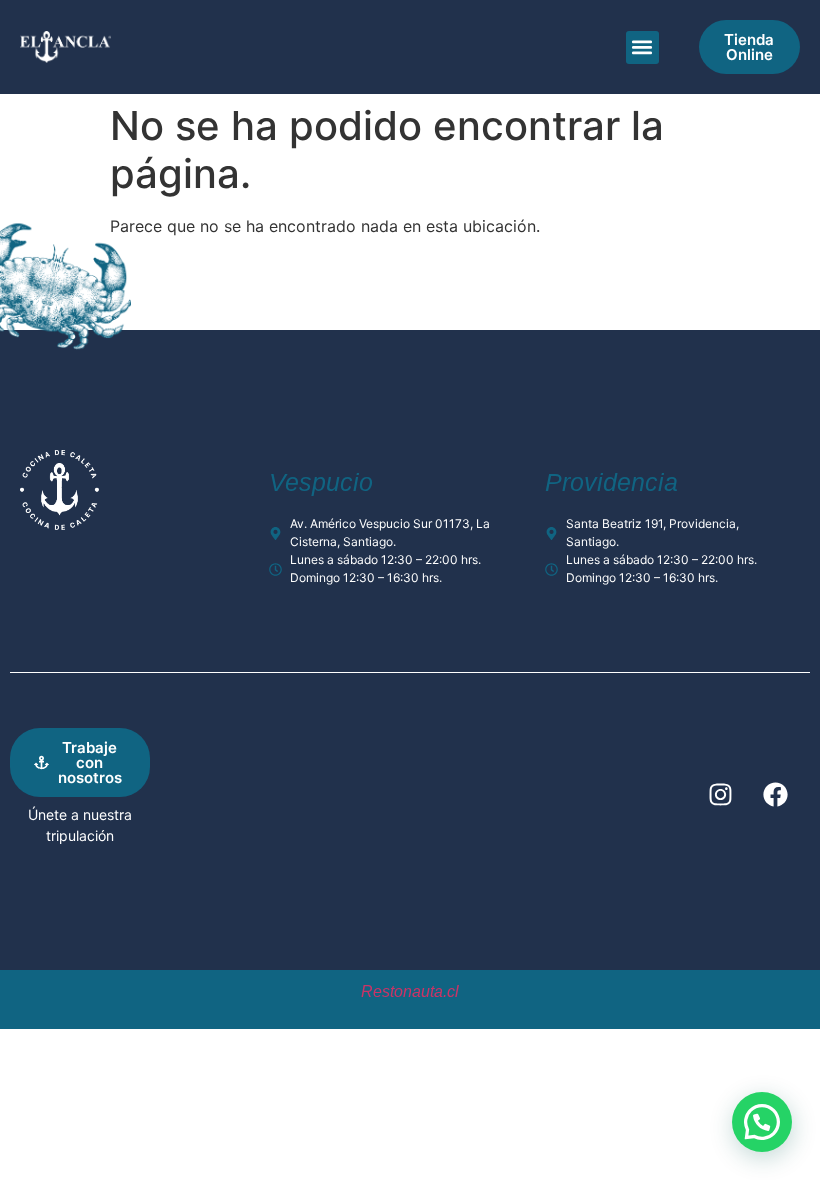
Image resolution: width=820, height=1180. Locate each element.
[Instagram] (720, 794)
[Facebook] (775, 794)
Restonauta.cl (410, 991)
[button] (642, 47)
